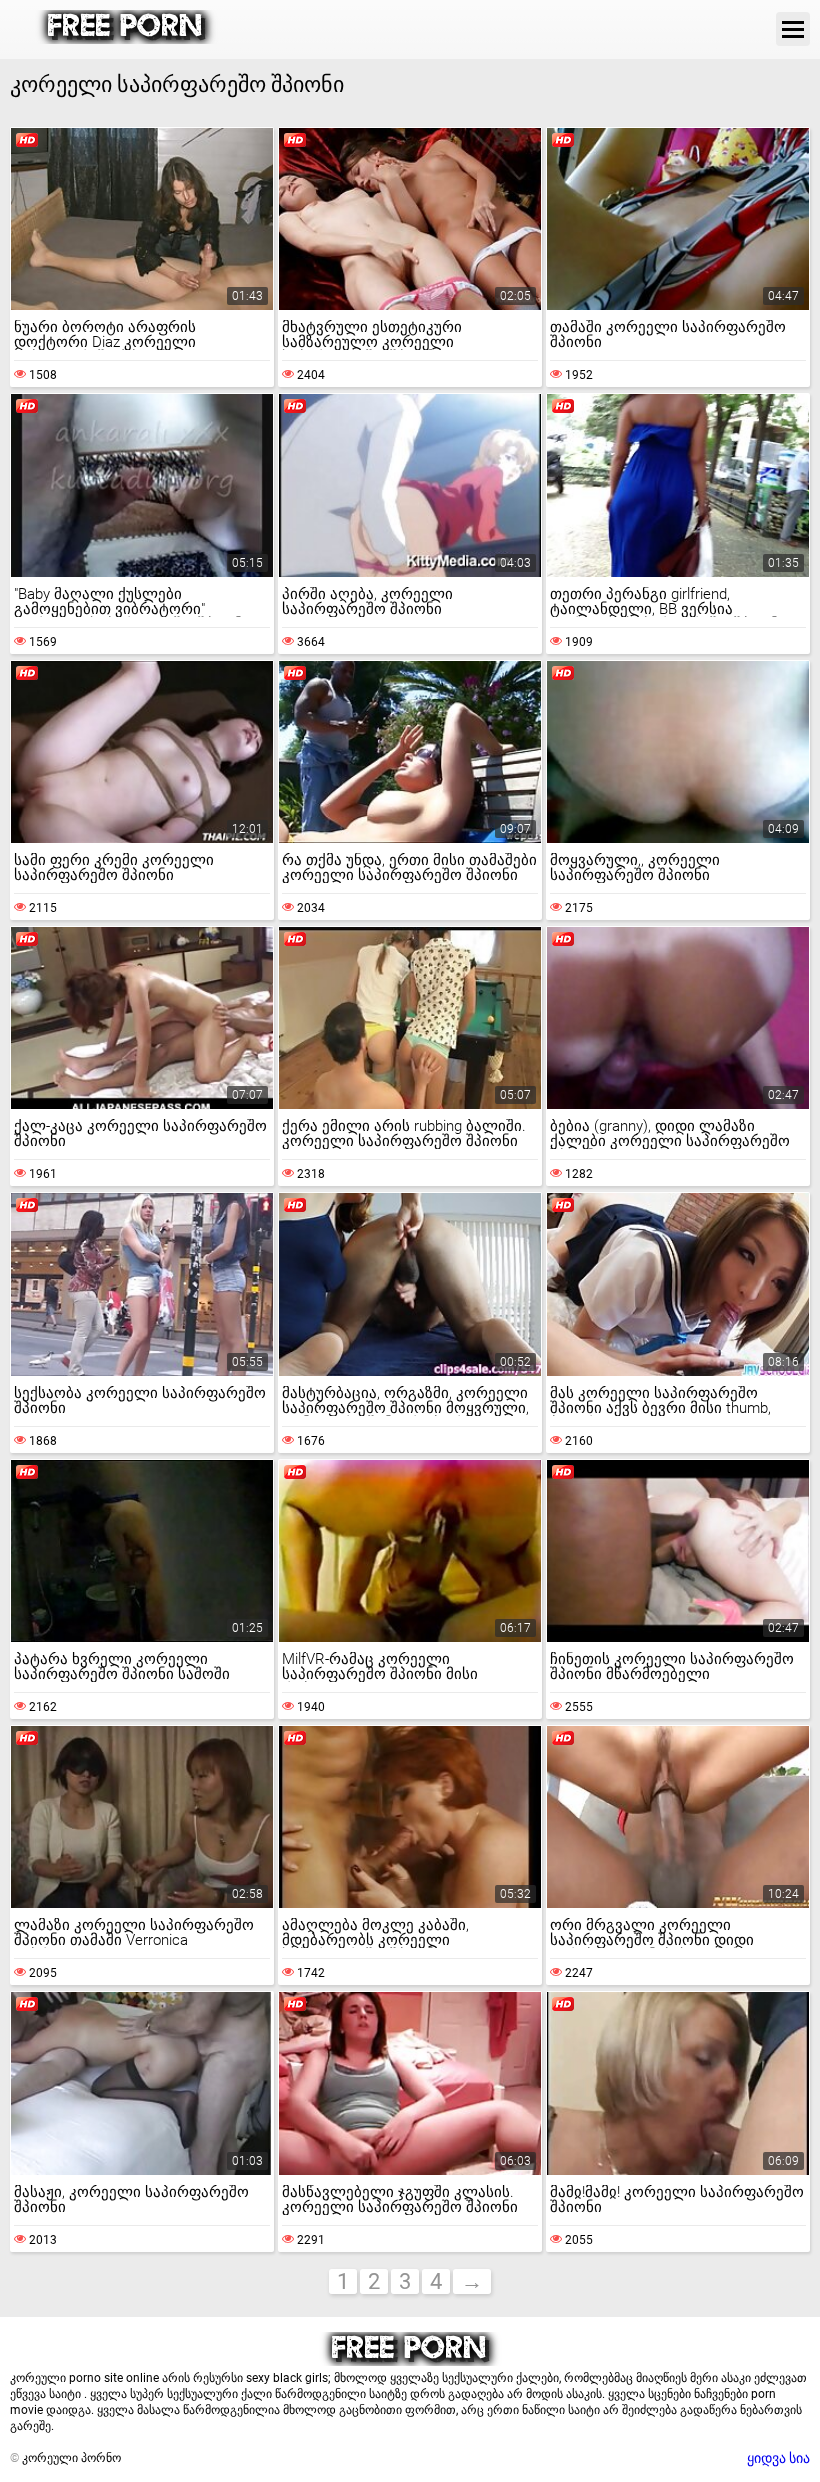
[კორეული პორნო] (126, 39)
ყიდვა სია (778, 2458)
